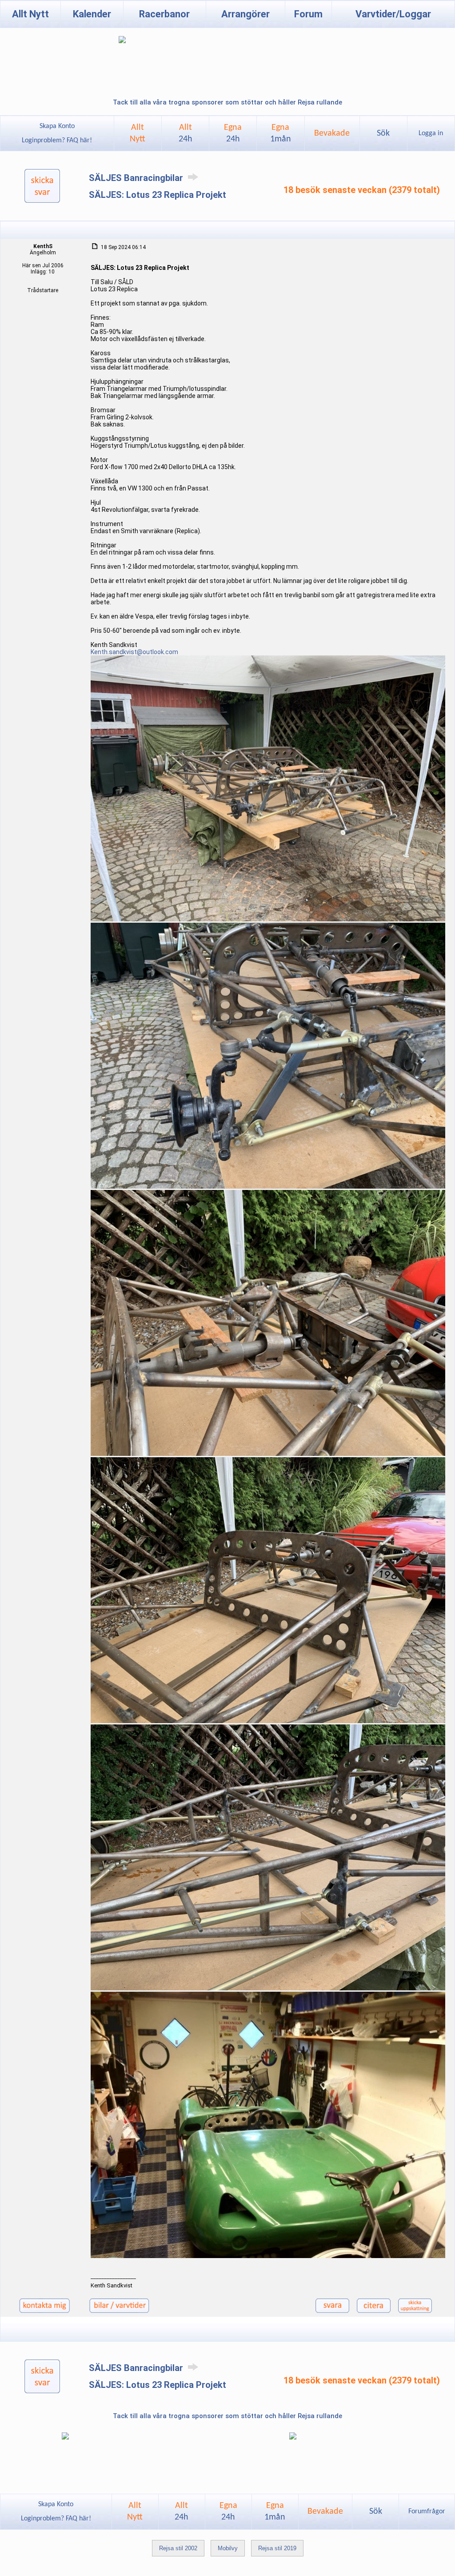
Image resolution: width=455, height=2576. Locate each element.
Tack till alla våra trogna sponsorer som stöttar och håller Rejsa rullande (227, 102)
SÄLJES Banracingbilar (137, 178)
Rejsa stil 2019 (277, 2548)
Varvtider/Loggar (393, 14)
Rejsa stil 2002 (178, 2548)
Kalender (92, 14)
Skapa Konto (57, 126)
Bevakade (332, 133)
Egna (233, 133)
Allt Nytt (30, 14)
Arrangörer (245, 14)
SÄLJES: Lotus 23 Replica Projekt (158, 195)
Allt (186, 133)
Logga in (431, 133)
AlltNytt (138, 133)
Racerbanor (164, 14)
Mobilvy (228, 2548)
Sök (383, 133)
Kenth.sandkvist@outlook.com (134, 652)
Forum (308, 14)
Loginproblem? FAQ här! (57, 141)
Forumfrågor (427, 2512)
